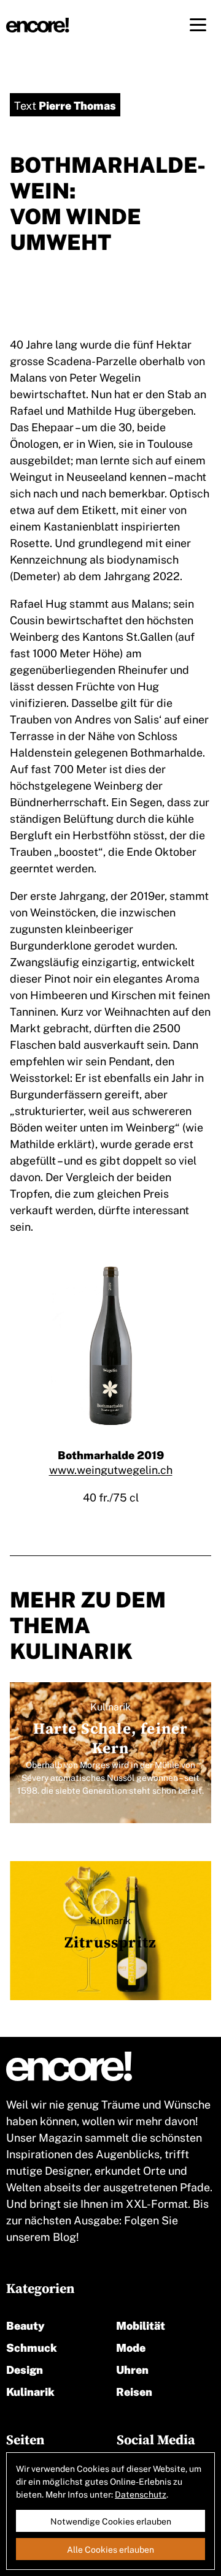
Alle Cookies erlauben (110, 2549)
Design (25, 2369)
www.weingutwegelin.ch (111, 1469)
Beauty (25, 2325)
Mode (131, 2347)
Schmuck (32, 2347)
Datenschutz (141, 2494)
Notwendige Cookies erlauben (111, 2521)
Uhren (132, 2369)
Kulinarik (30, 2391)
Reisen (134, 2391)
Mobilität (141, 2325)
